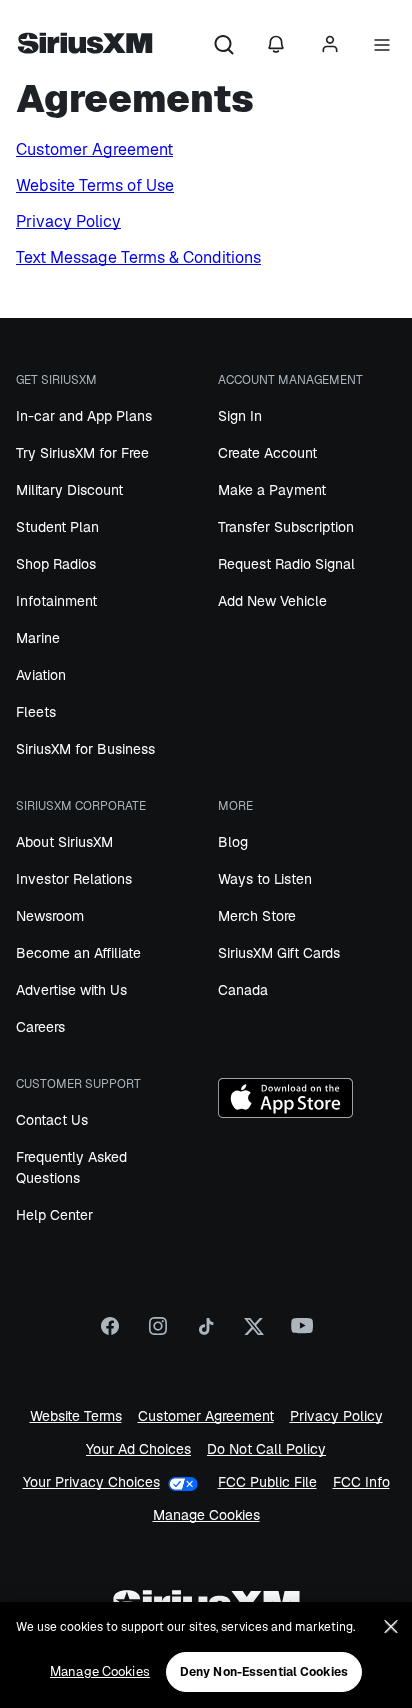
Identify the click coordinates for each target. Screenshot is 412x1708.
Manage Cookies (206, 1515)
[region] (206, 1655)
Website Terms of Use (95, 185)
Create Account (267, 453)
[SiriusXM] (85, 46)
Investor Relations (74, 879)
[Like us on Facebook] (110, 1333)
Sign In (240, 416)
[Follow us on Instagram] (158, 1333)
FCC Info (361, 1482)
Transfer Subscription (286, 527)
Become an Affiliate (78, 953)
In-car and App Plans (84, 416)
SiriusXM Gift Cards (279, 953)
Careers (40, 1027)
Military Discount (69, 490)
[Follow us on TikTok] (206, 1333)
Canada (243, 990)
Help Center (54, 1215)
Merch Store (257, 916)
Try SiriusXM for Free (82, 453)
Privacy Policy (68, 221)
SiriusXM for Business (85, 749)
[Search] (224, 46)
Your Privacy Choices (91, 1482)
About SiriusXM (64, 842)
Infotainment (56, 601)
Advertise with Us (71, 990)
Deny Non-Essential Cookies (264, 1672)
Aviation (41, 675)
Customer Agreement (94, 149)
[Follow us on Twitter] (254, 1333)
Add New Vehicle (272, 601)
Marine (38, 638)
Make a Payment (272, 490)
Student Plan (57, 527)
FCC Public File (267, 1482)
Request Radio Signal (286, 564)
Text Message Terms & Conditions (138, 257)
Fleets (36, 712)
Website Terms (76, 1416)
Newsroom (50, 916)
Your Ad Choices (138, 1449)
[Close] (391, 1627)
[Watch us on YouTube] (302, 1333)
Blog (233, 842)
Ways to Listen (265, 879)
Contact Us (52, 1120)
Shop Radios (56, 564)
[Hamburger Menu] (382, 46)
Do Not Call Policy (266, 1449)
